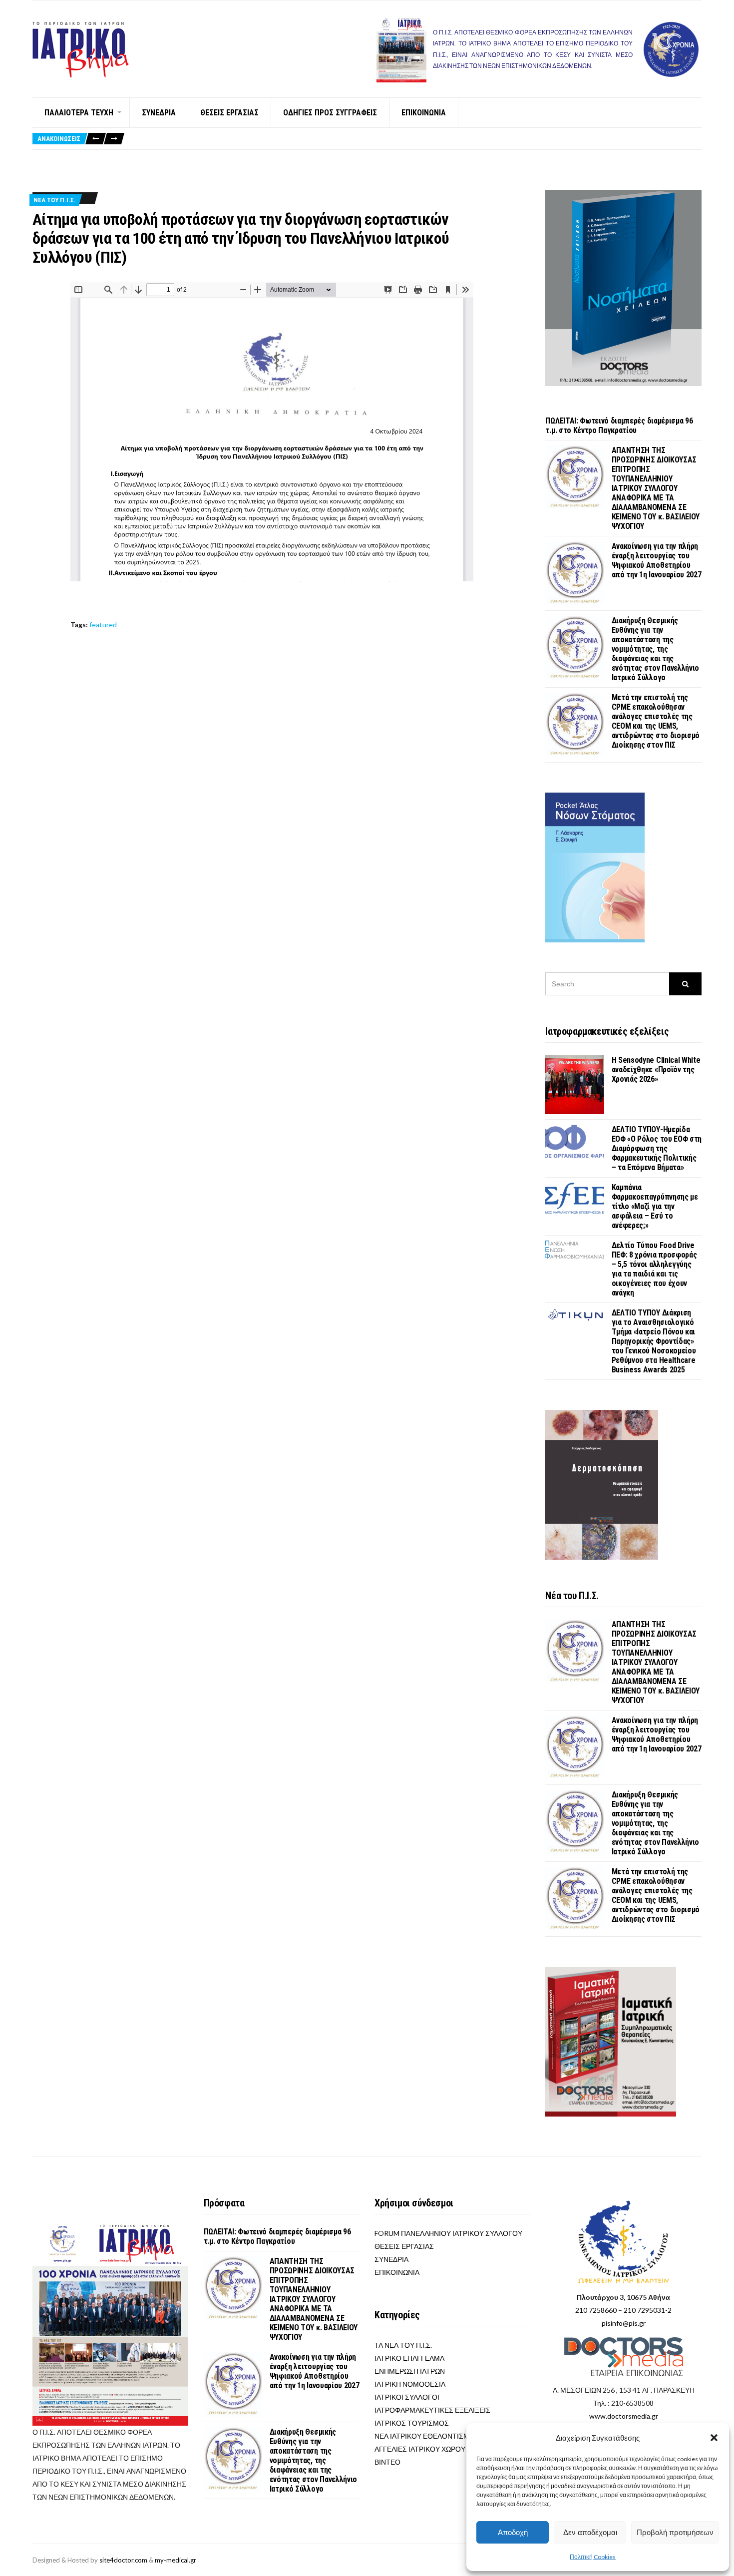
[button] (714, 2438)
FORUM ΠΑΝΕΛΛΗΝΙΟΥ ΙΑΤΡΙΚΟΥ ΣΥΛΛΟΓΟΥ (448, 2233)
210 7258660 (596, 2310)
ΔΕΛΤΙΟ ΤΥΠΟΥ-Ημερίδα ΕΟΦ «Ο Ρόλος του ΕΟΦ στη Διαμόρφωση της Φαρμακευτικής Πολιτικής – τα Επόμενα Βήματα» (657, 1148)
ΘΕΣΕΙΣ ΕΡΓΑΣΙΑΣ (229, 113)
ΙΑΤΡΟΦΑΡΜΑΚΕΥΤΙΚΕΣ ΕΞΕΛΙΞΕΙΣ (432, 2410)
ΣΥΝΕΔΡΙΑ (159, 113)
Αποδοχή (513, 2532)
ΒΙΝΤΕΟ (387, 2462)
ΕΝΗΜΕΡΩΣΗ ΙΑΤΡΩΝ (410, 2371)
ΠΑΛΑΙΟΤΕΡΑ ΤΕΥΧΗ (79, 113)
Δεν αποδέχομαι (590, 2532)
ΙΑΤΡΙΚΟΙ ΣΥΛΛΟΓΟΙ (407, 2397)
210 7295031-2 (648, 2310)
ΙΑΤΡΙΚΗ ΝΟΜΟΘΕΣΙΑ (410, 2384)
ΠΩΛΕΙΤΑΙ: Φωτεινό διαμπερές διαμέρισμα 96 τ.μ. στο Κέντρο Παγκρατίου (619, 426)
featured (103, 625)
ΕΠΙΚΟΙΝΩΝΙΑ (424, 113)
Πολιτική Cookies (593, 2557)
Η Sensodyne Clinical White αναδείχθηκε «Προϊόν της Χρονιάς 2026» (656, 1070)
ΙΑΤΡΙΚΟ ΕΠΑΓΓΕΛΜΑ (409, 2358)
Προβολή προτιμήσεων (675, 2532)
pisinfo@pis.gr (624, 2323)
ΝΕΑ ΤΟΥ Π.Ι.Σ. (55, 200)
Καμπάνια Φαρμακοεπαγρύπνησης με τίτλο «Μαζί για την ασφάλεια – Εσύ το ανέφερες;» (655, 1206)
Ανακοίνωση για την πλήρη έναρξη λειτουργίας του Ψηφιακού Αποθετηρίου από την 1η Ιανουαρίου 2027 (657, 560)
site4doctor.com (123, 2560)
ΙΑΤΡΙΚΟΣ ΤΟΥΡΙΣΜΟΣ (412, 2423)
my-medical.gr (176, 2560)
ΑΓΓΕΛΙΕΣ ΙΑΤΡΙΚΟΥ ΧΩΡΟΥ (420, 2449)
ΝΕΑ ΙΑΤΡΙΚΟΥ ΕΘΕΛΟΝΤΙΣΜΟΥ (427, 2436)
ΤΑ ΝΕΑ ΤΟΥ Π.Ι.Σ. (403, 2345)
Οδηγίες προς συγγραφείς (330, 113)
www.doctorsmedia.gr (624, 2416)
